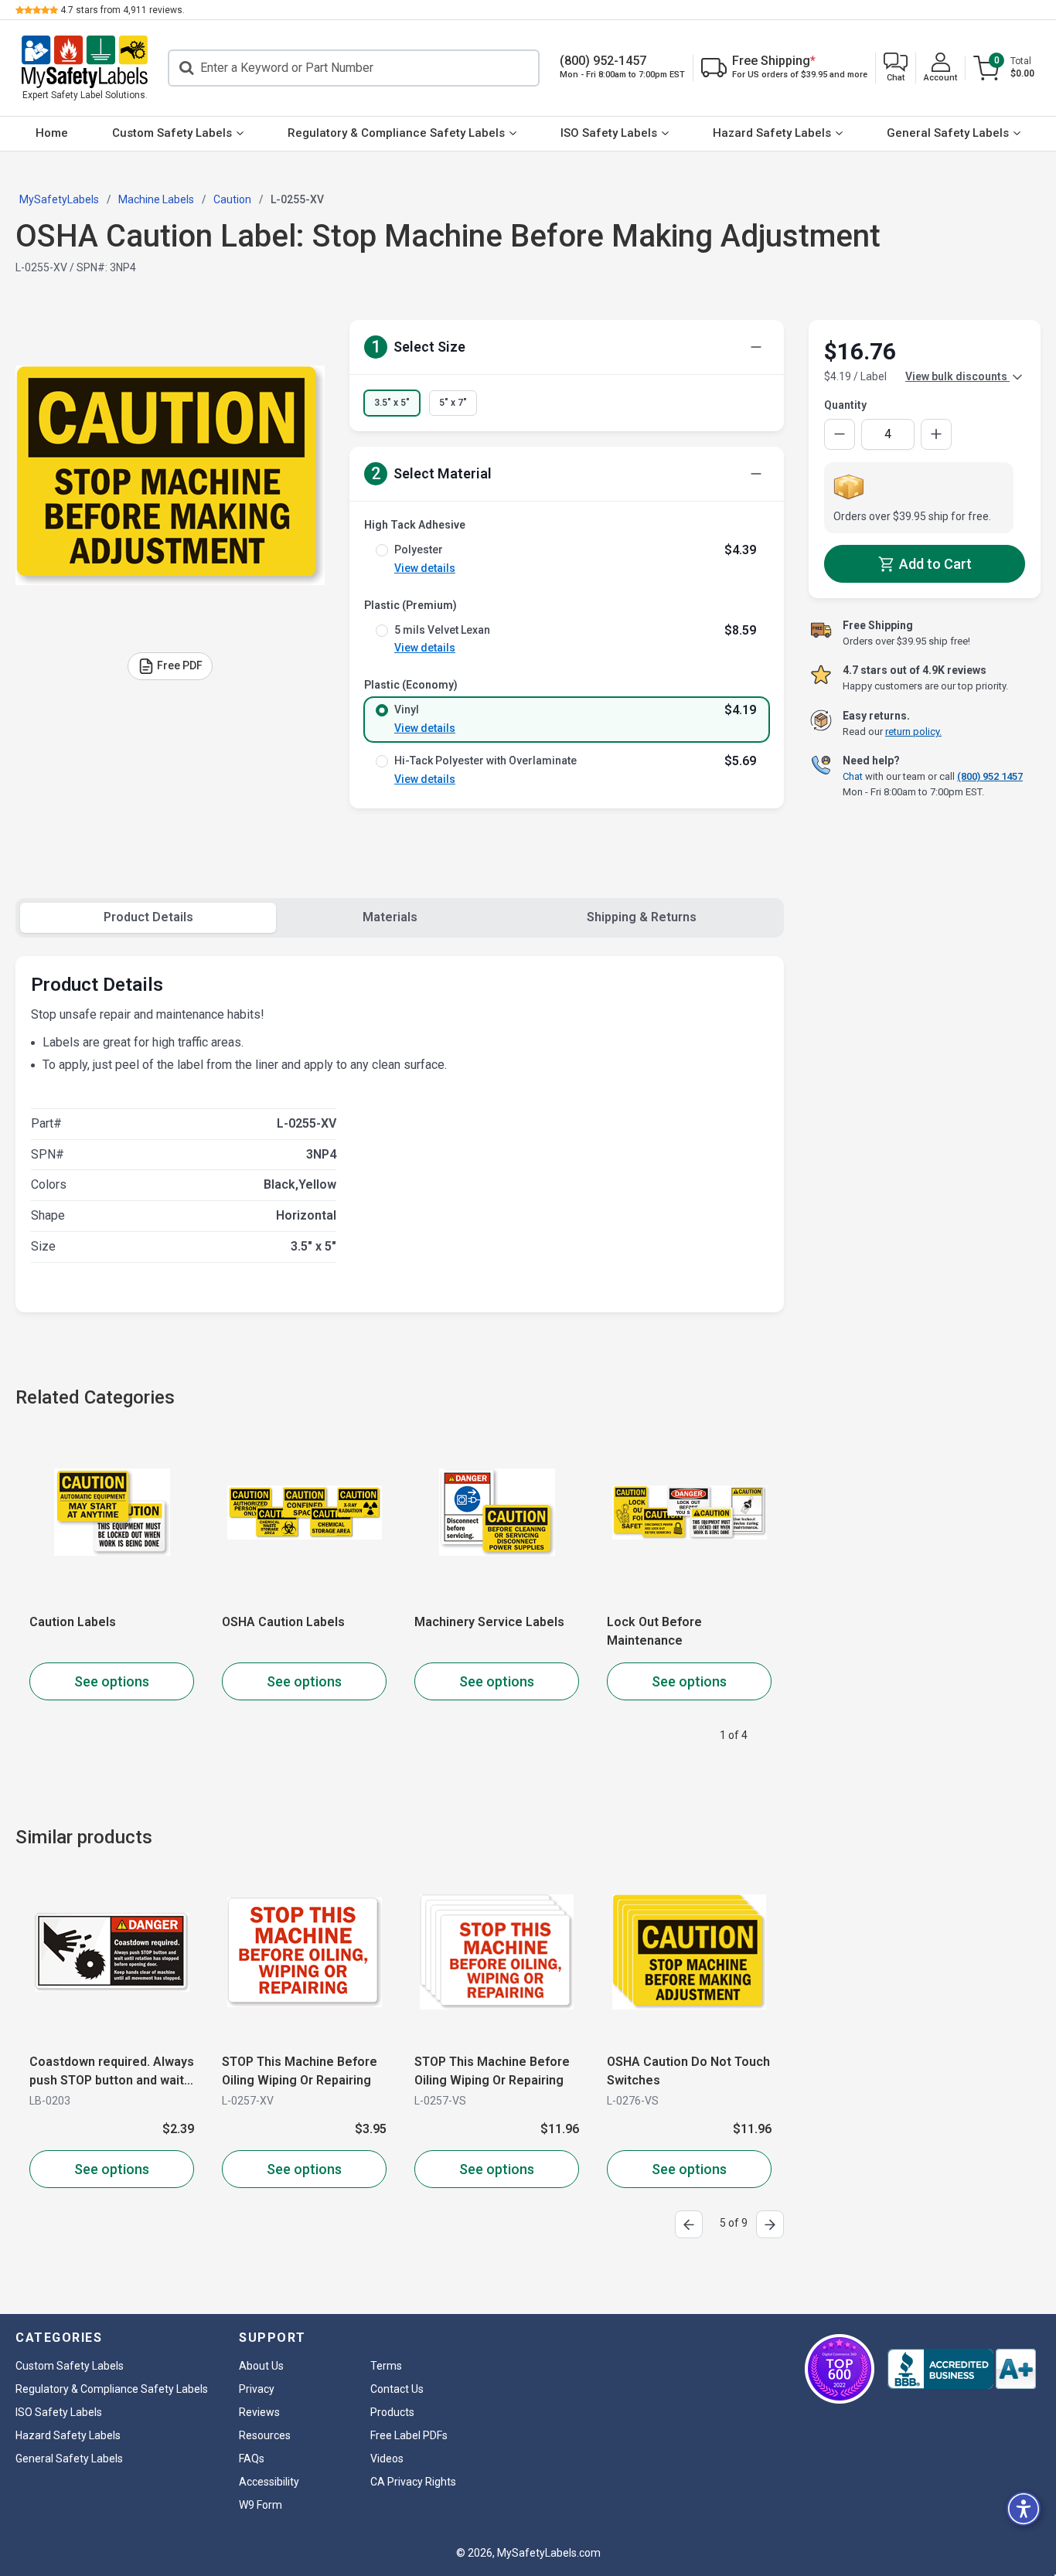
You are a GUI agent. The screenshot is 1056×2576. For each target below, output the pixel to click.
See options (112, 1681)
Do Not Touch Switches (746, 2062)
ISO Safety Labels (609, 133)
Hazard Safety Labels (772, 133)
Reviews (259, 2412)
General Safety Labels (948, 133)
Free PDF (180, 665)
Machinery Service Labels (489, 1622)
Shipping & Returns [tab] (642, 917)
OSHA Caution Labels (283, 1622)
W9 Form (261, 2505)
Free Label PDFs (409, 2435)
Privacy (257, 2389)
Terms (386, 2366)
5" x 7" (453, 403)
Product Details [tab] (148, 917)
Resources (265, 2435)
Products (392, 2412)
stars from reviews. (123, 10)
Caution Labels (73, 1622)
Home (52, 133)
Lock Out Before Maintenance (654, 1631)
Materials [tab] (390, 917)
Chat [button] (853, 776)
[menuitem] (52, 134)
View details (425, 568)
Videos (387, 2459)
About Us (261, 2366)
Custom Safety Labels (172, 133)
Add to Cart (934, 564)
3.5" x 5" (392, 403)
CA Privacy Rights (413, 2482)
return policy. (913, 732)
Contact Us (397, 2389)
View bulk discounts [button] (957, 376)
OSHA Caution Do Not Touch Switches (567, 2071)
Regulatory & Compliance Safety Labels (396, 133)
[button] (896, 68)
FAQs (252, 2459)
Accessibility (269, 2482)
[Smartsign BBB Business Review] (962, 2369)
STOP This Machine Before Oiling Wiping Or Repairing (178, 2071)
